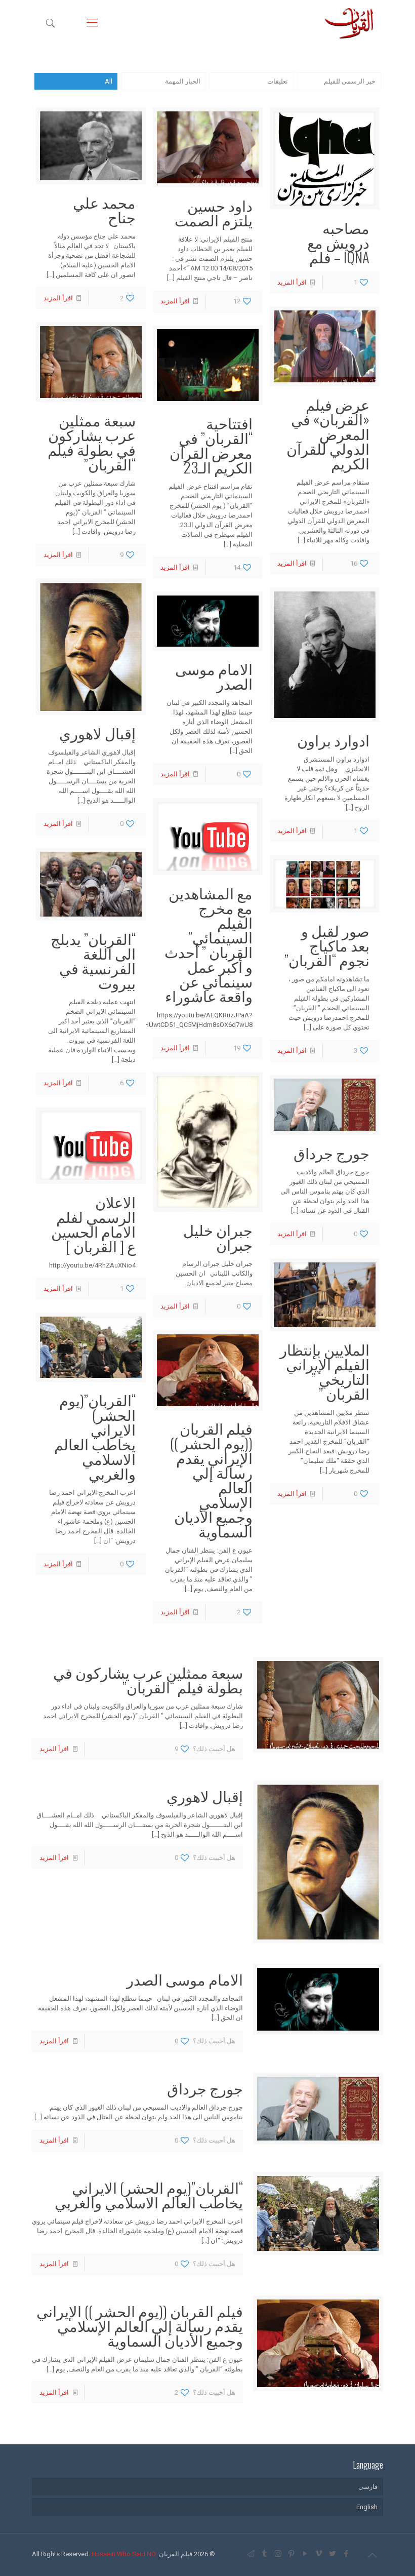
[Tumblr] (264, 2554)
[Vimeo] (319, 2554)
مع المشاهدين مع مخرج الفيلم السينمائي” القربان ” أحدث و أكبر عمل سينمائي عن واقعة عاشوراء (209, 944)
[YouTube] (305, 2554)
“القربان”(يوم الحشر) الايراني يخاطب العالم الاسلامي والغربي (95, 1436)
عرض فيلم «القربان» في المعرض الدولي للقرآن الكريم (328, 433)
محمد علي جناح (104, 209)
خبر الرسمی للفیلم (350, 81)
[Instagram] (278, 2554)
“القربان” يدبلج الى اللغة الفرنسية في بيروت (93, 960)
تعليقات (278, 81)
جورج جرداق (331, 1152)
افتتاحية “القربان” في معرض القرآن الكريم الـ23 (211, 445)
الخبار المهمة (183, 81)
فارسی (368, 2487)
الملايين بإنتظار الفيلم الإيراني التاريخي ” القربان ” (325, 1371)
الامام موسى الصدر (214, 676)
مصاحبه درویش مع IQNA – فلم (338, 242)
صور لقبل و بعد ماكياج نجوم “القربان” (327, 945)
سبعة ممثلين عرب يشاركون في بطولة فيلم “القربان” (92, 442)
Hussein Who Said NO (124, 2554)
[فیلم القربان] (349, 23)
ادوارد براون (333, 740)
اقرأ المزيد (292, 282)
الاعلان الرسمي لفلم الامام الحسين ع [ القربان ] (93, 1223)
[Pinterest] (292, 2554)
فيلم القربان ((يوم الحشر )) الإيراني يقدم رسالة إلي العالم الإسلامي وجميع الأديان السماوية (211, 1479)
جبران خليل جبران (218, 1237)
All (109, 81)
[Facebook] (346, 2554)
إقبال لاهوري (97, 732)
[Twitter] (333, 2554)
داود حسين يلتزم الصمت (214, 212)
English (367, 2507)
